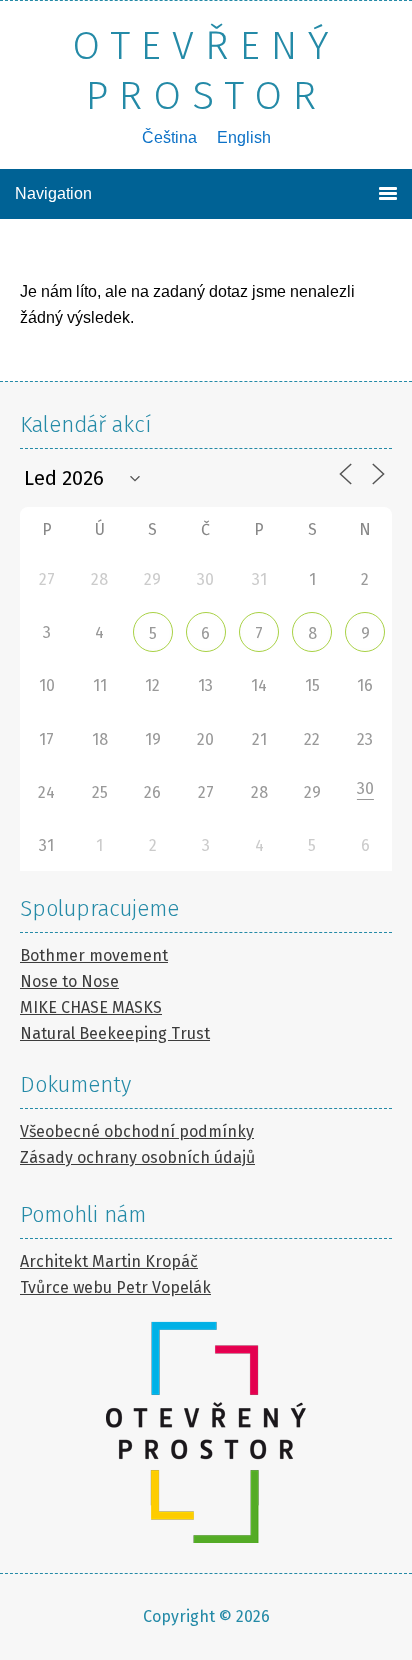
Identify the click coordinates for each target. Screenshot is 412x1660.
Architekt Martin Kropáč (109, 1261)
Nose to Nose (69, 981)
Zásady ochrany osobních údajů (137, 1157)
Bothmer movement (94, 955)
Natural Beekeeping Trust (115, 1033)
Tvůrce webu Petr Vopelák (115, 1287)
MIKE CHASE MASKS (91, 1007)
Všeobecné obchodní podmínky (137, 1131)
